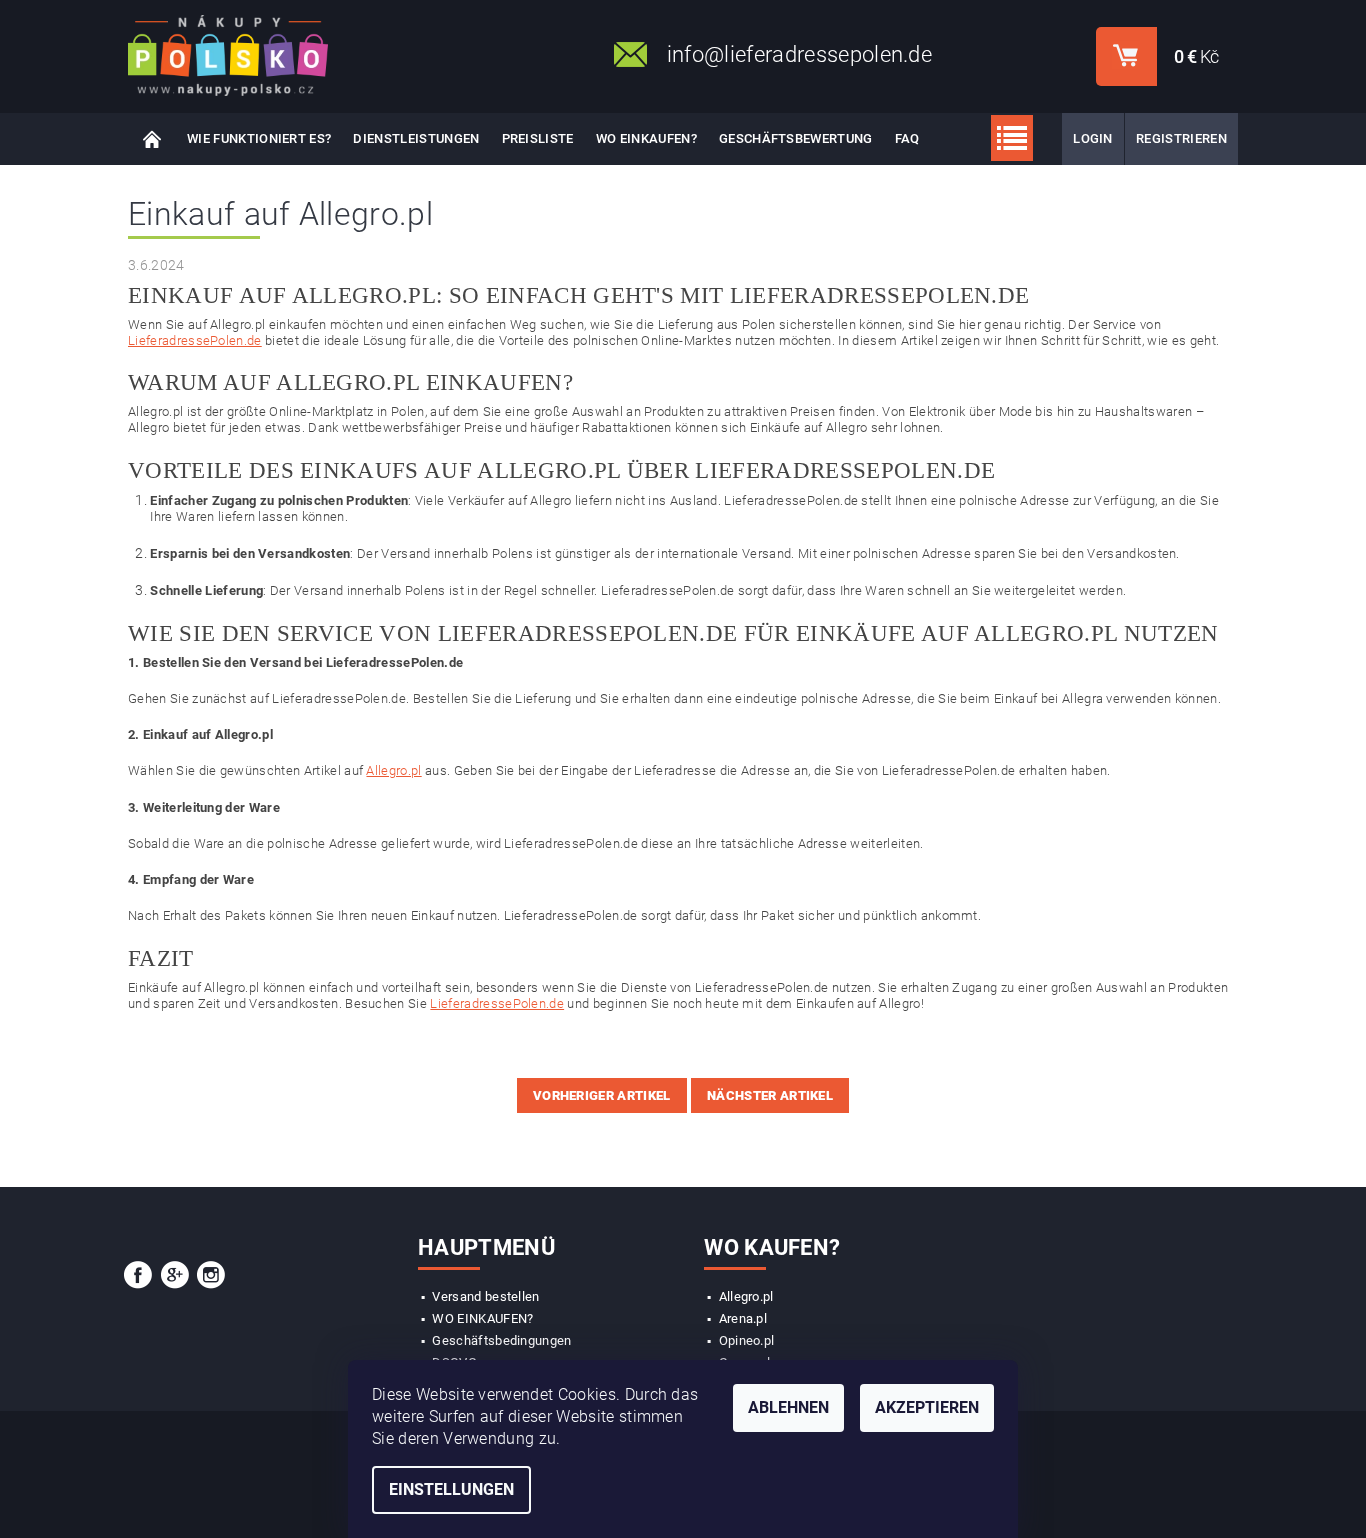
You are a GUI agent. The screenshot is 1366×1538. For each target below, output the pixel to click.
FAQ (907, 138)
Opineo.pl (747, 1340)
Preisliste (538, 138)
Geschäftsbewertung (796, 138)
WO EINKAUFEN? (646, 138)
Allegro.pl (393, 770)
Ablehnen (788, 1407)
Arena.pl (743, 1318)
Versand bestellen (485, 1296)
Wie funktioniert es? (259, 138)
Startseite (152, 139)
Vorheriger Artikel (602, 1095)
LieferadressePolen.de (195, 340)
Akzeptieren (927, 1407)
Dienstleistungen (416, 138)
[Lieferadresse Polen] (228, 55)
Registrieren (1181, 138)
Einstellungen (451, 1489)
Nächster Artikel (770, 1095)
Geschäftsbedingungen (501, 1340)
